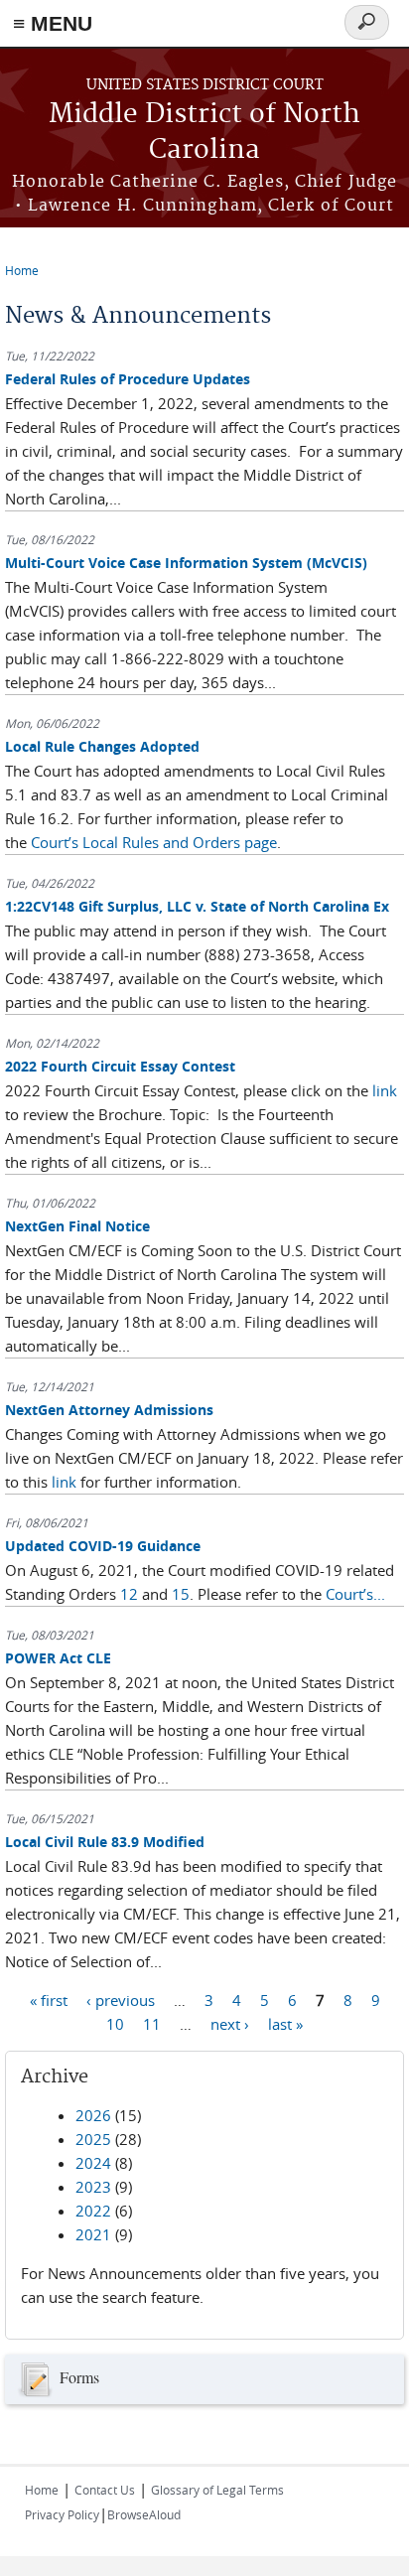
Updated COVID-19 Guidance (103, 1546)
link (385, 1090)
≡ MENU (53, 23)
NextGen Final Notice (77, 1226)
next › (230, 2024)
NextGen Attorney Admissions (109, 1410)
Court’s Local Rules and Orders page (154, 842)
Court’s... (355, 1594)
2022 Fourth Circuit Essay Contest (120, 1066)
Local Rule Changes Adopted (102, 746)
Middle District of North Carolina (204, 133)
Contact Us (105, 2490)
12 (129, 1594)
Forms (79, 2376)
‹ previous (121, 2000)
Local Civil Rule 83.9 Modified (105, 1842)
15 (181, 1594)
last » (285, 2024)
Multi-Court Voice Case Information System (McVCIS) (186, 563)
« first (49, 2000)
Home (22, 270)
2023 (93, 2187)
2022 (93, 2211)
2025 (93, 2139)
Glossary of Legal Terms (217, 2490)
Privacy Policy (62, 2514)
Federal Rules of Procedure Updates (128, 379)
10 (115, 2024)
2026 (93, 2115)
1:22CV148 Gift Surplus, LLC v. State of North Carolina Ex (197, 906)
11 (152, 2024)
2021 (93, 2234)
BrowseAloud (144, 2514)
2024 (93, 2163)
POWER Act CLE (58, 1658)
